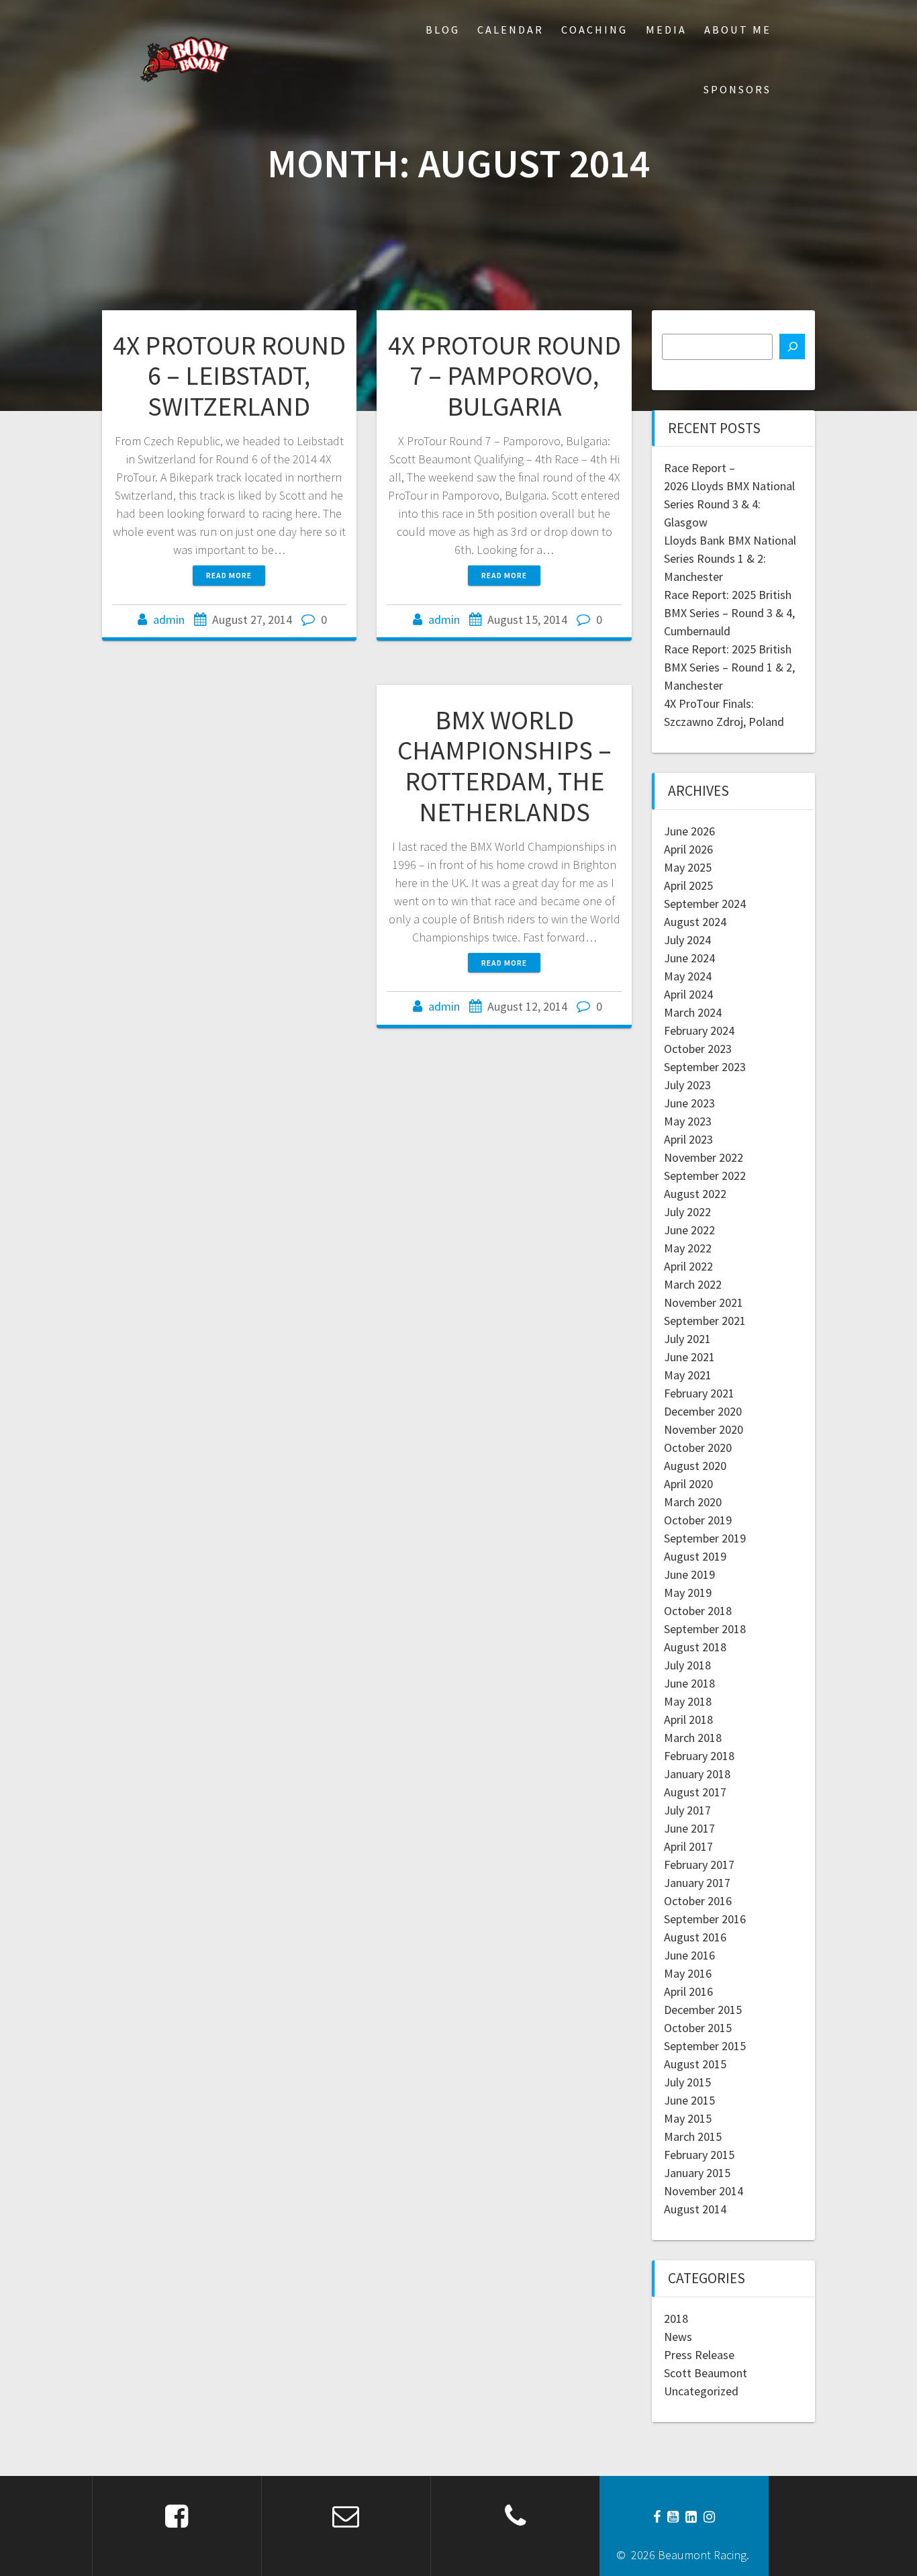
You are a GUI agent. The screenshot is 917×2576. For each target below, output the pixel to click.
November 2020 (704, 1429)
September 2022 (705, 1176)
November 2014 (704, 2191)
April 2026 (688, 849)
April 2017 (688, 1846)
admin (169, 619)
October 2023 (698, 1049)
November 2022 (704, 1157)
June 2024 (689, 958)
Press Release (699, 2355)
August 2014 (695, 2209)
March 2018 (693, 1738)
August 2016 (695, 1937)
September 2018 (705, 1629)
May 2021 (688, 1375)
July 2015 (687, 2082)
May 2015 (688, 2118)
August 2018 (695, 1647)
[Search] (792, 347)
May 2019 (688, 1593)
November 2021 (704, 1302)
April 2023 (688, 1139)
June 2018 (689, 1683)
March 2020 (693, 1502)
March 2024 (693, 1012)
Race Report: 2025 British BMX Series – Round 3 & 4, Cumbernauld (729, 613)
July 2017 (687, 1810)
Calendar (511, 30)
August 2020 (695, 1466)
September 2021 (705, 1321)
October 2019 (698, 1520)
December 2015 (703, 2010)
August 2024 (695, 922)
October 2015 (698, 2028)
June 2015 (689, 2100)
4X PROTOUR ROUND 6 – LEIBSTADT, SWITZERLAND (229, 376)
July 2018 (687, 1665)
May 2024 (688, 976)
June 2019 (689, 1574)
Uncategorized (701, 2391)
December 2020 (703, 1411)
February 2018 (699, 1756)
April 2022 (688, 1266)
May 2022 (688, 1248)
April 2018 (688, 1719)
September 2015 (705, 2046)
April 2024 (688, 994)
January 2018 (697, 1774)
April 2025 (688, 885)
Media (666, 30)
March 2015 (693, 2136)
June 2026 (689, 831)
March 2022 (693, 1284)
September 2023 (705, 1067)
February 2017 (699, 1865)
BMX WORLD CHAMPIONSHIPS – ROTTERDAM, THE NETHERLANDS (504, 766)
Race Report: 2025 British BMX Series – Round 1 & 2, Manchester (729, 667)
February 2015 (699, 2155)
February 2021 (699, 1393)
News (678, 2337)
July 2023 (687, 1085)
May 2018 (688, 1701)
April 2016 (688, 1991)
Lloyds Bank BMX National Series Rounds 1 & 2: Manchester (730, 558)
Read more (229, 575)
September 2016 (705, 1919)
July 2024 (687, 940)
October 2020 (698, 1447)
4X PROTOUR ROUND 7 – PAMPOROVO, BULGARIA (504, 376)
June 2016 (689, 1955)
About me (738, 30)
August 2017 (695, 1792)
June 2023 (689, 1103)
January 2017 (697, 1883)
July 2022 (687, 1212)
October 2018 (698, 1611)
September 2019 (705, 1538)
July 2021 (687, 1339)
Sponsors (737, 89)
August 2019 (695, 1556)
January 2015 (697, 2173)
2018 (676, 2318)
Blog (443, 30)
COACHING (594, 30)
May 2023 (688, 1121)
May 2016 (688, 1973)
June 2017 (689, 1828)
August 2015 (695, 2064)
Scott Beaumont (706, 2373)
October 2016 (698, 1901)
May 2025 (688, 867)
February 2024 (699, 1030)
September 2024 (705, 904)
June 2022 (689, 1230)
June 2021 (689, 1357)
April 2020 (688, 1484)
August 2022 (695, 1194)
